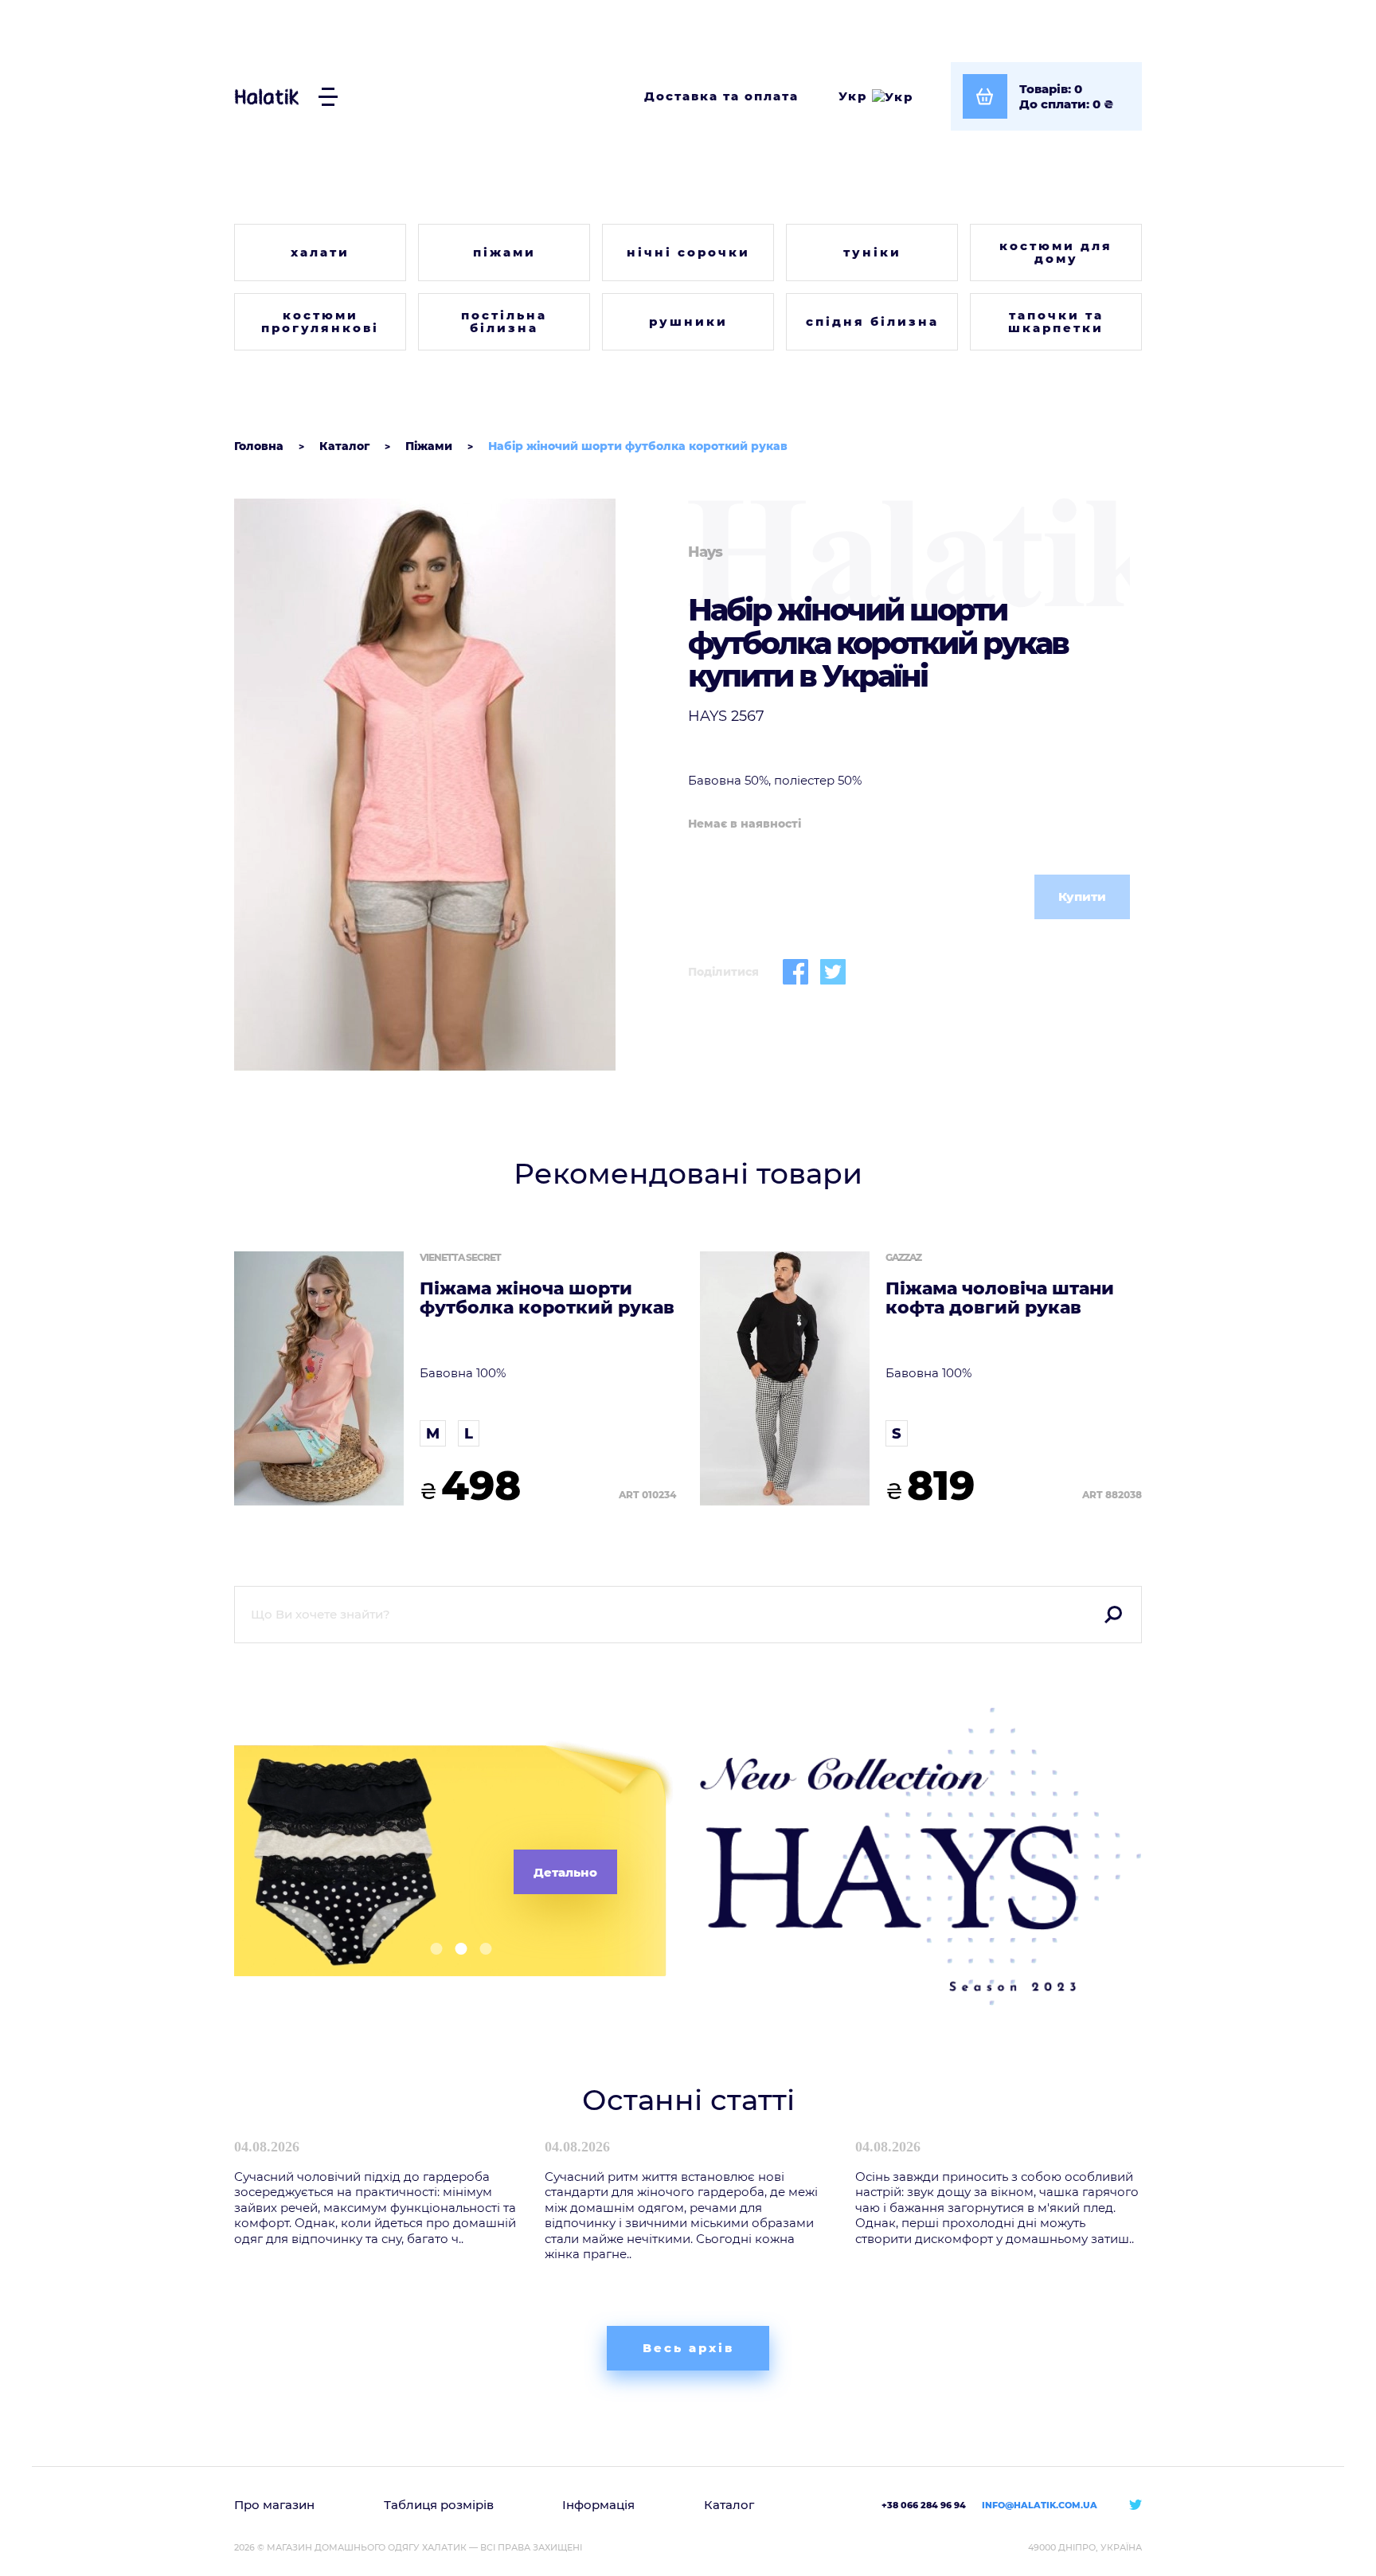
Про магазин (274, 2505)
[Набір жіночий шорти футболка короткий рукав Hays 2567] (455, 785)
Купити (1082, 897)
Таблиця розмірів (439, 2505)
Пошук (1113, 1615)
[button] (430, 1949)
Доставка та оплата (721, 96)
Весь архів (688, 2348)
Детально (565, 1872)
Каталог (729, 2505)
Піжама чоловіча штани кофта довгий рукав (1000, 1298)
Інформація (598, 2505)
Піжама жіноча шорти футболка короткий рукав (547, 1298)
